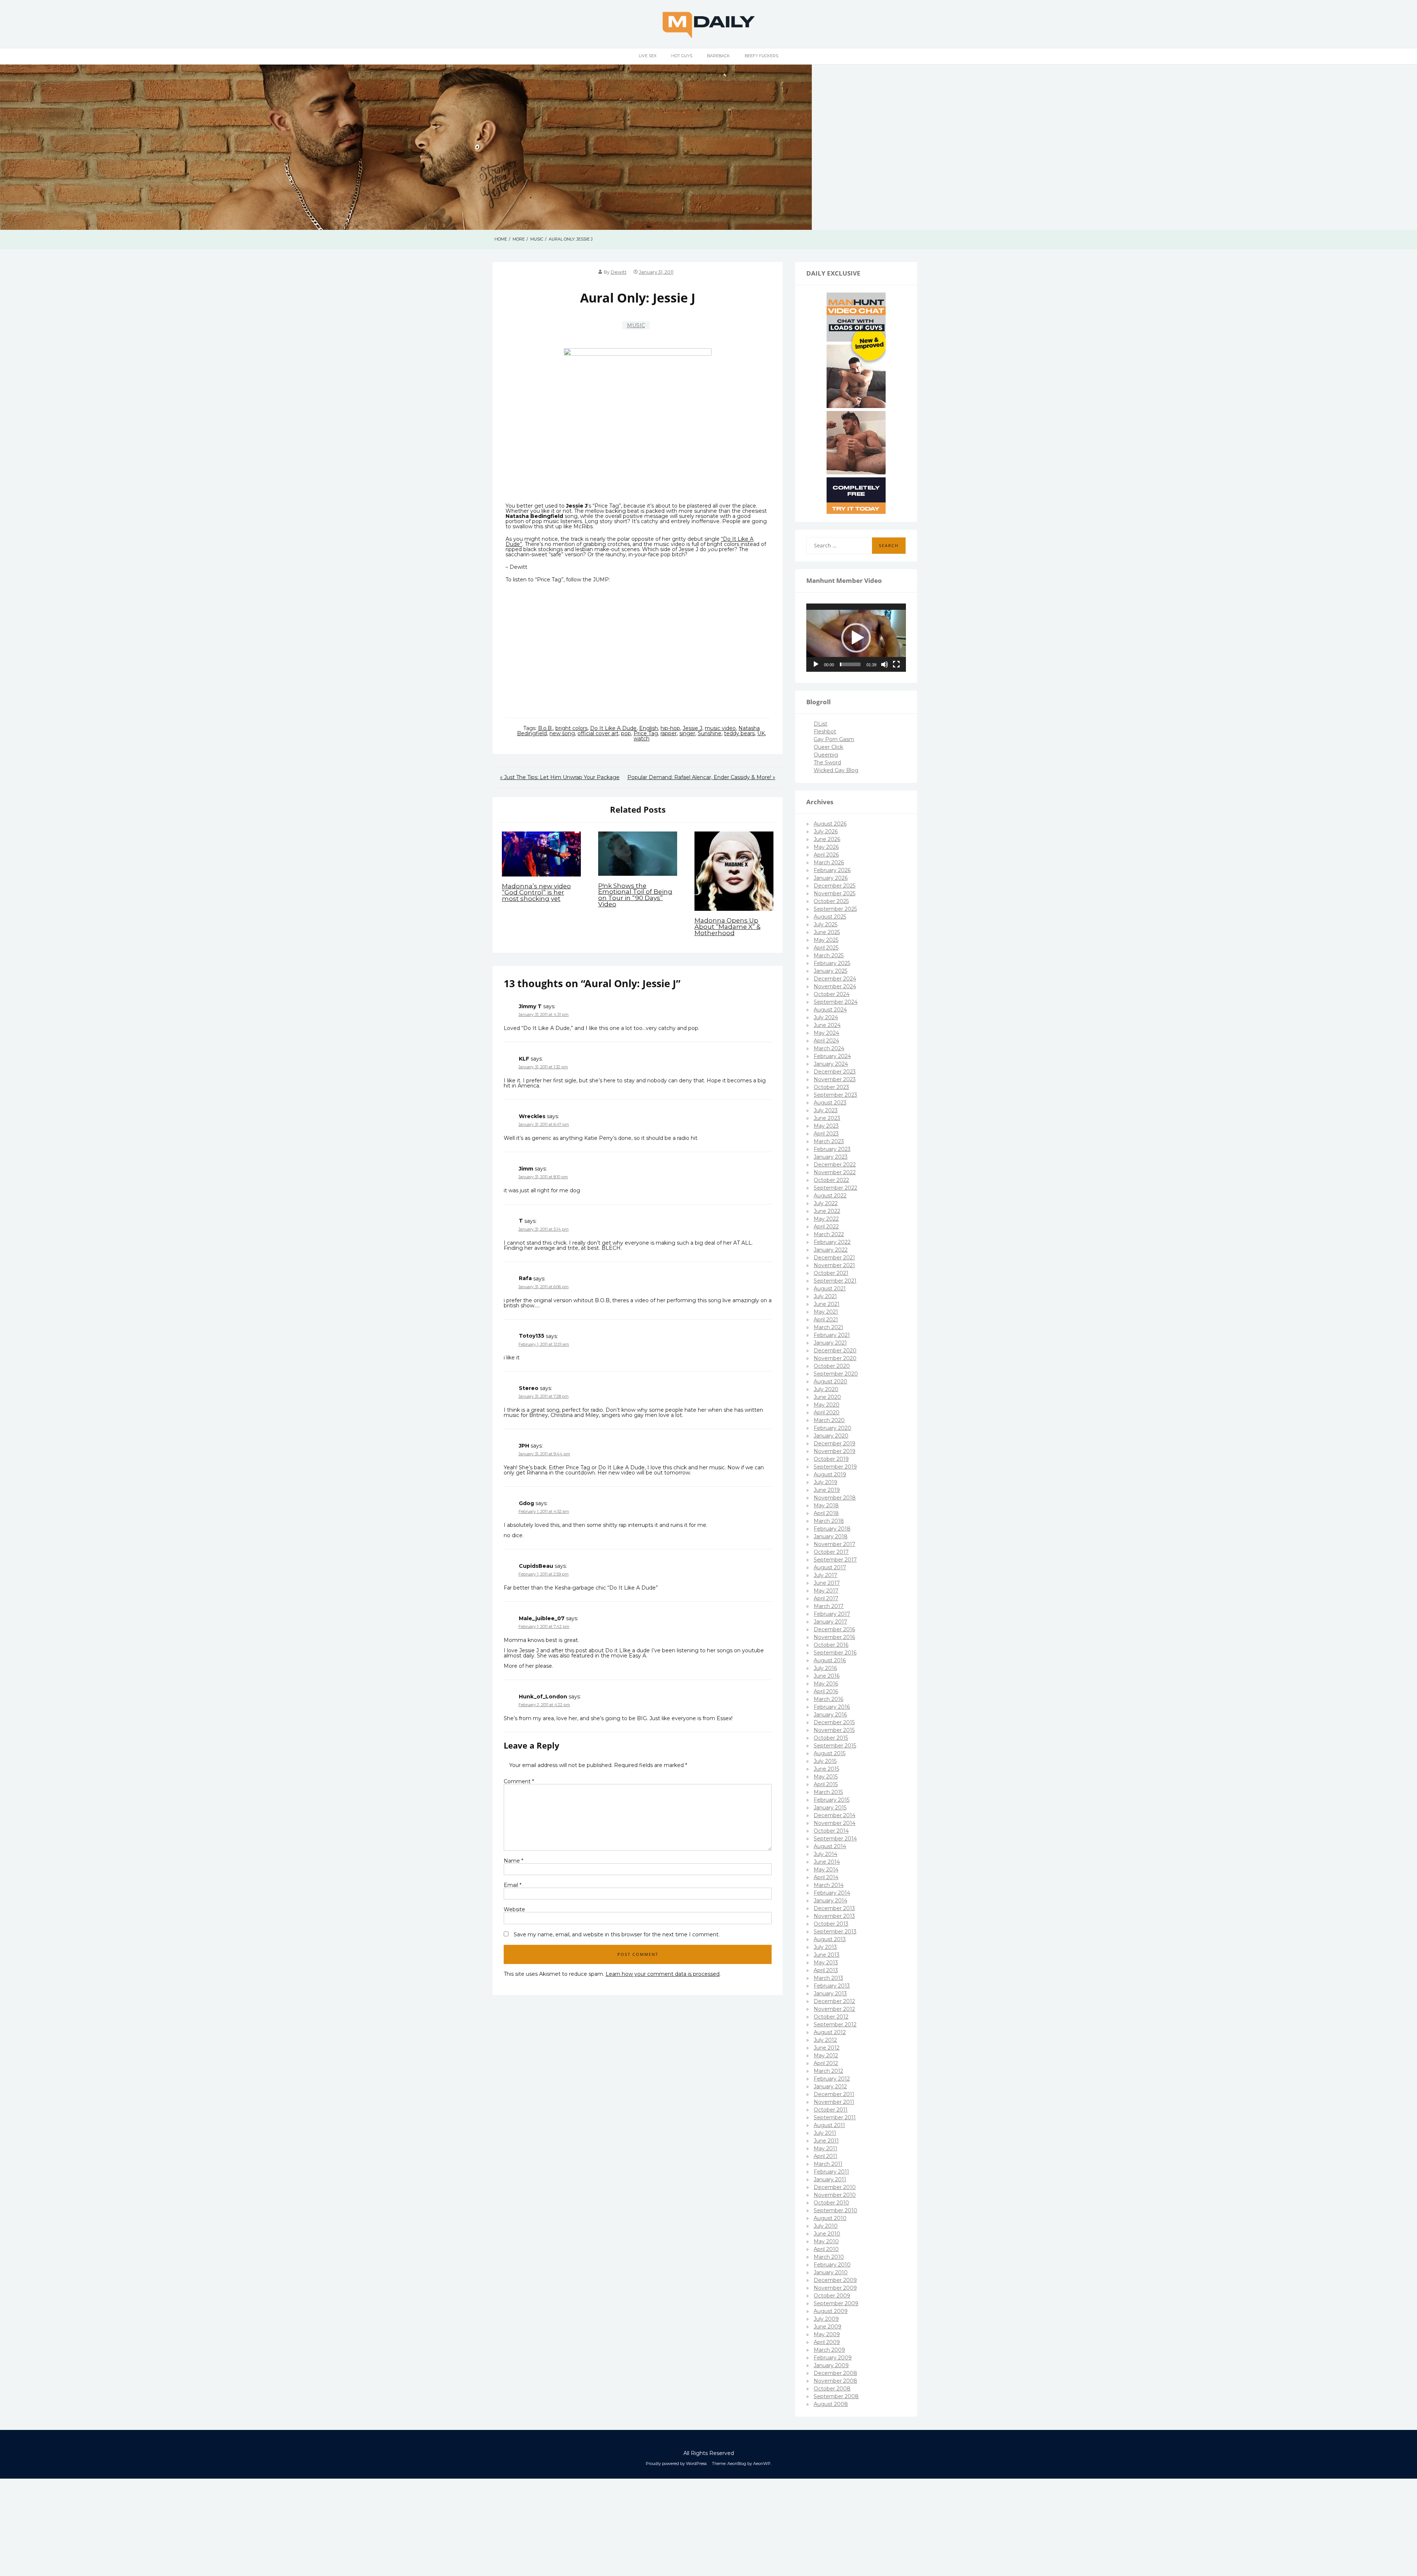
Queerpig (826, 755)
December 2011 (834, 2094)
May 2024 (826, 1033)
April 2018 (826, 1513)
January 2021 (830, 1343)
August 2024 (830, 1010)
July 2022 (826, 1203)
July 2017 (825, 1575)
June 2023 (827, 1118)
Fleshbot (825, 732)
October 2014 (831, 1831)
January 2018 (831, 1536)
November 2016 (834, 1637)
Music (636, 325)
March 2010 (829, 2257)
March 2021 (828, 1327)
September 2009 (836, 2303)
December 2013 (834, 1908)
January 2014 (830, 1901)
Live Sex (648, 56)
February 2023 (832, 1149)
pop (626, 733)
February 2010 (832, 2265)
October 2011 (831, 2110)
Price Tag (646, 733)
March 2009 (829, 2350)
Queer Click (828, 747)
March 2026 (829, 862)
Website (514, 1909)
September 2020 (836, 1374)
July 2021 (825, 1296)
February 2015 (832, 1800)
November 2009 (835, 2288)
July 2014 (825, 1854)
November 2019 (835, 1451)
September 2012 (835, 2025)
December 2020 (835, 1351)
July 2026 (826, 831)
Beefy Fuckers (761, 56)
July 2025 (825, 924)
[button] (856, 638)
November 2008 (835, 2381)
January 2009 (831, 2365)
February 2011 (831, 2172)
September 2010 (835, 2210)
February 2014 (832, 1893)
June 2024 (827, 1025)
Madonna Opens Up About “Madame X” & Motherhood (728, 927)
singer (687, 733)
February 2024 (832, 1056)
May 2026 (826, 847)
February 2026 (832, 870)
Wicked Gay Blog (836, 770)
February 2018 (832, 1529)
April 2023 (826, 1134)
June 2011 (826, 2141)
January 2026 (831, 878)
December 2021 (834, 1258)
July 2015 (825, 1761)
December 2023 (835, 1072)
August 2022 (830, 1196)
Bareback (718, 56)
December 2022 (835, 1165)
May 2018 (826, 1505)
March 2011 (828, 2164)
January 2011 (830, 2179)
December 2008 (835, 2373)
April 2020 (827, 1413)
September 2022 (835, 1188)
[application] (856, 638)
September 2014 (835, 1839)
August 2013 (830, 1939)
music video (720, 728)
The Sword (827, 763)
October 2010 (831, 2203)
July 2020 (826, 1389)
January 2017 (830, 1622)
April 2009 (827, 2342)
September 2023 (835, 1095)
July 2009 (826, 2319)
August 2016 (830, 1660)
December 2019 (835, 1443)
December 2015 (834, 1722)
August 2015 (830, 1753)
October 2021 (831, 1273)
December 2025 (835, 886)
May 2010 (826, 2241)
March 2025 (829, 955)
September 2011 (835, 2117)
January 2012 (830, 2086)
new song (562, 733)
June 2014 (827, 1862)
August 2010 (830, 2218)
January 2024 (831, 1064)
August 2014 (830, 1846)
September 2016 (835, 1653)
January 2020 (831, 1436)
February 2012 (832, 2079)
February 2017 (832, 1614)
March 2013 (828, 1978)
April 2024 (826, 1041)
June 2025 (827, 932)
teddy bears (739, 733)
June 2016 (827, 1676)
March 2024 (829, 1048)
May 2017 (826, 1591)
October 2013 (831, 1924)
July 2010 (826, 2226)
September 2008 (836, 2396)
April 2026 (826, 855)
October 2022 (831, 1180)
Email (513, 1885)
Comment (519, 1781)
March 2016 (828, 1699)
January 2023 (831, 1157)
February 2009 (833, 2358)
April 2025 (826, 948)
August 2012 (830, 2032)
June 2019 (827, 1490)
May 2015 (826, 1777)
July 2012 (825, 2040)
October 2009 (832, 2296)
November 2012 (834, 2009)
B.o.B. (545, 728)
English (649, 728)
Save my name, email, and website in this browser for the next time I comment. (617, 1934)
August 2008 (831, 2404)
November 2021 (834, 1265)
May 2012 (826, 2055)
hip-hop (670, 728)
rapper (669, 733)
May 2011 (825, 2148)
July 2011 (825, 2133)
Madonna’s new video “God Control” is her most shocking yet (536, 892)
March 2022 (829, 1234)
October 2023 (831, 1087)
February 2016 (832, 1707)
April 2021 (826, 1320)
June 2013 (827, 1955)
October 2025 (831, 901)
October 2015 (831, 1738)
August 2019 (830, 1474)
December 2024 (835, 979)
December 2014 (835, 1815)
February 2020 (832, 1428)
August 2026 (830, 824)
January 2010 (831, 2272)
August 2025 (830, 917)
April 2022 (826, 1227)
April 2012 (826, 2063)
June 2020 (827, 1397)
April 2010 (826, 2249)
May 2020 (827, 1405)
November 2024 (835, 986)
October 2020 (832, 1366)
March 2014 (829, 1885)
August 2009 (831, 2311)
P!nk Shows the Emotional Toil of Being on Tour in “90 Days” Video (635, 895)
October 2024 (832, 994)
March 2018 (829, 1521)
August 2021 (830, 1289)
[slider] (850, 664)
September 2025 (835, 909)
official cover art (598, 733)
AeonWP (762, 2463)
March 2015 (828, 1792)
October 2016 (831, 1645)
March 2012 (828, 2071)
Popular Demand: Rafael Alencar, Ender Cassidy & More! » (701, 777)
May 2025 (826, 940)
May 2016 (826, 1684)
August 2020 (830, 1382)
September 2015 (835, 1746)
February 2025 (832, 963)
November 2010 (835, 2195)
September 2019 (835, 1467)
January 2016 (830, 1715)
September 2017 (835, 1560)
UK (761, 733)
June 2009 (828, 2327)
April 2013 (826, 1970)
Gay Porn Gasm (834, 739)
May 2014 (826, 1870)
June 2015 (826, 1769)
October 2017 (831, 1552)
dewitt (619, 272)
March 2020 (829, 1420)
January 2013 (830, 1994)
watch (642, 739)
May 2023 (826, 1126)
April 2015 (826, 1784)
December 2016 (834, 1629)
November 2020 (835, 1358)
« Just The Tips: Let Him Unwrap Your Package (560, 777)
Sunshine (710, 733)
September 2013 (835, 1932)
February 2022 (832, 1242)
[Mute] (885, 664)
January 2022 (831, 1250)
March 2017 (829, 1606)
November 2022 (835, 1172)
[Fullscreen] (896, 664)
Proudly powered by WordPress (676, 2463)
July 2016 (825, 1668)
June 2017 (827, 1583)
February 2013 (832, 1986)
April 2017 (826, 1598)
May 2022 (826, 1219)
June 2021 (827, 1304)
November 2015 (834, 1730)
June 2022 (827, 1211)
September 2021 (835, 1281)
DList (820, 724)
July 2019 (825, 1482)
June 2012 (827, 2048)
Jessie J (692, 728)
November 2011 (834, 2102)
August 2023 (830, 1103)
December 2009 (835, 2280)
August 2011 (829, 2125)
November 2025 (835, 893)
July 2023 (826, 1110)
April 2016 (826, 1691)
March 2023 (829, 1141)
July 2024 (826, 1017)
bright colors (571, 728)
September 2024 (836, 1002)
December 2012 (834, 2001)
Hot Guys (682, 56)
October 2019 (831, 1459)
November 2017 (835, 1544)
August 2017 (830, 1567)
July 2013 (825, 1947)
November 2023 (835, 1079)
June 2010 (827, 2234)
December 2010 (835, 2187)
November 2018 (835, 1498)
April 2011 (825, 2156)
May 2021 (826, 1312)
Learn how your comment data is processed (663, 1974)
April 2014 (826, 1877)
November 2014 (835, 1823)
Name (513, 1861)
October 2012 (831, 2017)
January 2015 (830, 1808)
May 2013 (826, 1963)
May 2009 (827, 2334)
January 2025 (830, 971)
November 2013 (834, 1916)
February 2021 (832, 1335)
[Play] (816, 664)
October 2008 (832, 2389)
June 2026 (827, 839)
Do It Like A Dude (613, 728)
